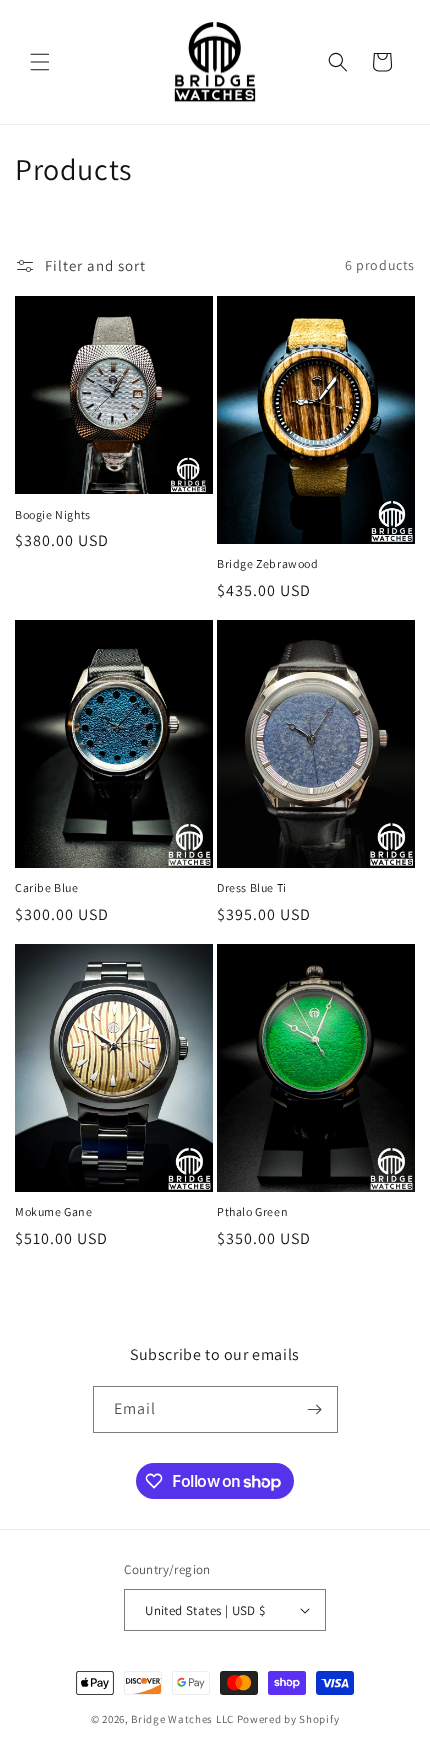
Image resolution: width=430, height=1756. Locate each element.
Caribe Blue (47, 887)
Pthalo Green (252, 1211)
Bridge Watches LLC (182, 1719)
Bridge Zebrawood (268, 563)
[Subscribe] (315, 1409)
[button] (40, 62)
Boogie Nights (53, 514)
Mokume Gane (54, 1211)
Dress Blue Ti (252, 887)
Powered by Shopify (288, 1719)
